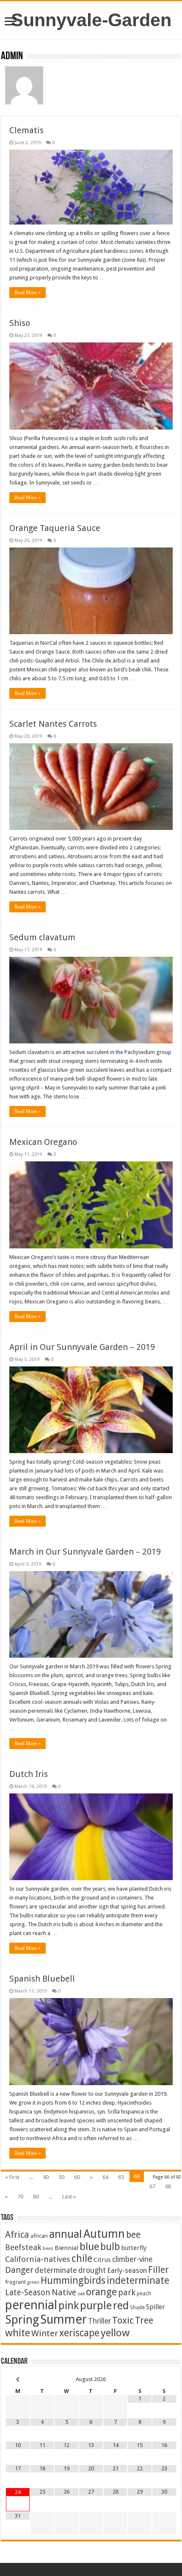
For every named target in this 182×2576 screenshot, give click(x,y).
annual (66, 2234)
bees (48, 2249)
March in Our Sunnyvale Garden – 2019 (85, 1552)
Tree (144, 2320)
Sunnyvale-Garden (91, 20)
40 (46, 2177)
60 (77, 2177)
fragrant (15, 2282)
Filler (159, 2270)
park (127, 2293)
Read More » (28, 293)
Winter (45, 2333)
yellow (115, 2333)
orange (101, 2292)
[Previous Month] (18, 2380)
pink (69, 2305)
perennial (31, 2305)
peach (144, 2293)
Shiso (20, 323)
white (18, 2333)
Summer (63, 2319)
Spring (22, 2320)
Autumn (104, 2234)
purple (96, 2305)
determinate (56, 2270)
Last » (69, 2197)
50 (61, 2177)
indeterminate (138, 2280)
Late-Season (28, 2293)
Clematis (26, 130)
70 (20, 2197)
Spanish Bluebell (42, 1979)
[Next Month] (164, 2380)
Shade (137, 2307)
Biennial (66, 2248)
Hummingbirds (73, 2280)
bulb (110, 2247)
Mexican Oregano (43, 1142)
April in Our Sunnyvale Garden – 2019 (82, 1347)
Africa (17, 2235)
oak (81, 2294)
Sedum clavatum (42, 937)
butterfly (134, 2248)
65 (121, 2177)
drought (92, 2270)
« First (12, 2177)
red (121, 2306)
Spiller (156, 2307)
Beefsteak (23, 2247)
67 (152, 2186)
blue (89, 2246)
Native (64, 2293)
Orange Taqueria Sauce (55, 528)
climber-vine (132, 2259)
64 (105, 2177)
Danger (19, 2270)
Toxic (123, 2320)
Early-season (127, 2271)
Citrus (102, 2260)
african (39, 2236)
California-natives (38, 2259)
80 (36, 2197)
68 (168, 2186)
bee (133, 2235)
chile (82, 2258)
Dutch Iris (29, 1774)
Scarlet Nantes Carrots (53, 724)
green (33, 2282)
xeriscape (79, 2333)
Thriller (99, 2321)
